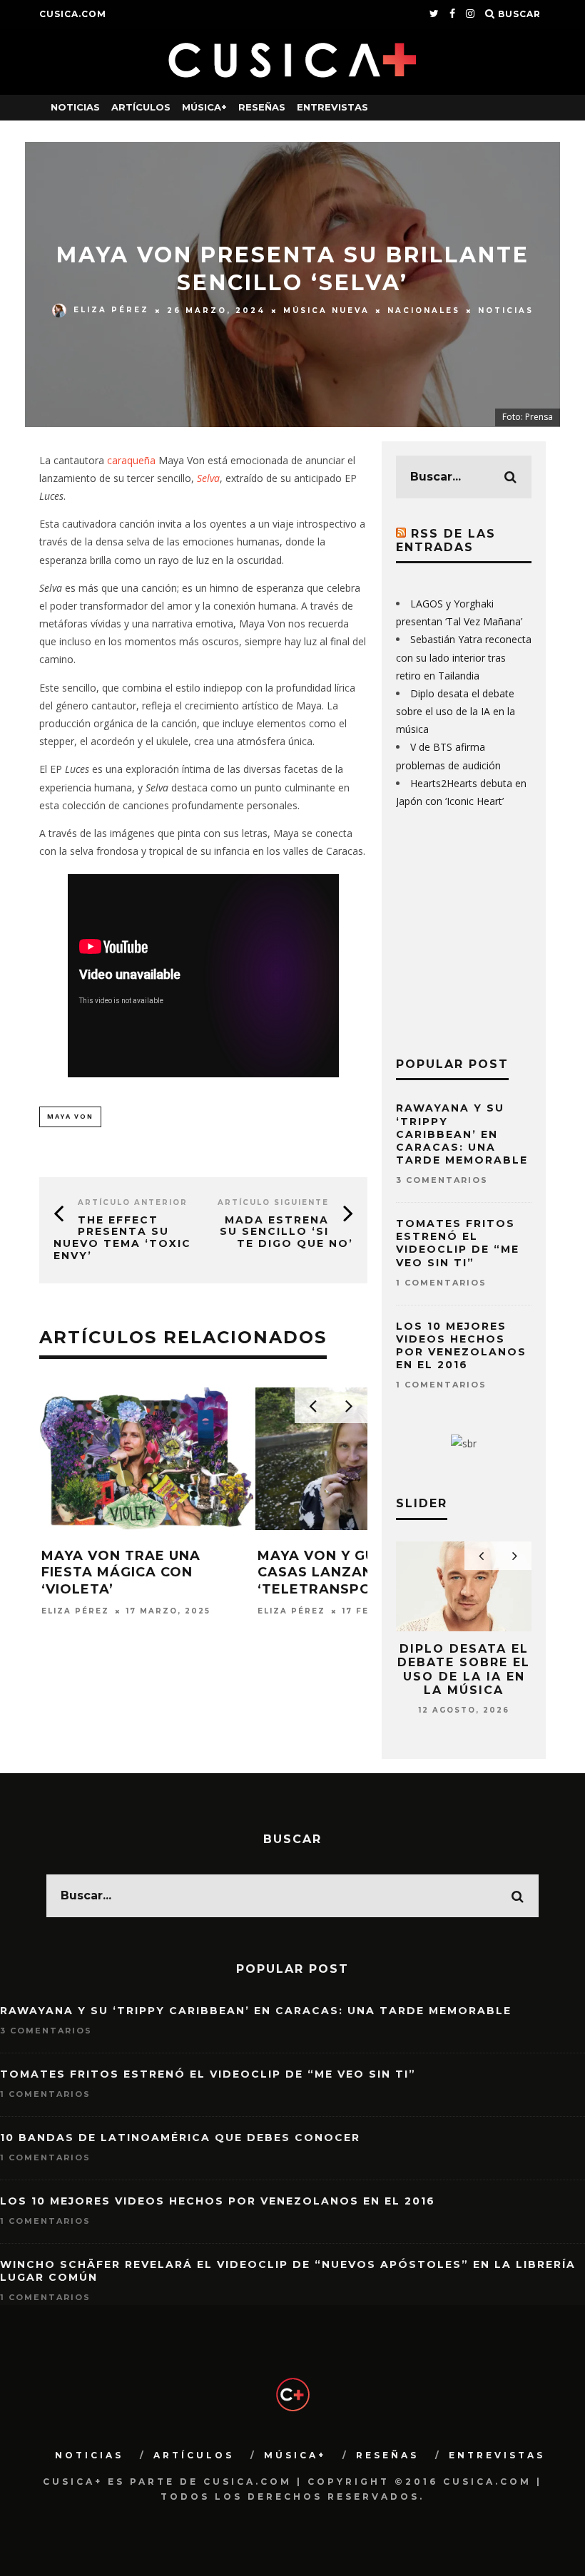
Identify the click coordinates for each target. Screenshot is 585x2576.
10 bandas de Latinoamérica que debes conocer (180, 2138)
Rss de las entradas (446, 540)
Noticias (75, 107)
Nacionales (424, 310)
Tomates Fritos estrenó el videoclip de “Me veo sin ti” (458, 1243)
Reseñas (262, 107)
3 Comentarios (442, 1180)
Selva (208, 478)
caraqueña (133, 460)
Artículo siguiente (273, 1202)
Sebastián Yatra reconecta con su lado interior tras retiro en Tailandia (464, 657)
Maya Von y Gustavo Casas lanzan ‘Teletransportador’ (349, 1572)
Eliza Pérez (111, 310)
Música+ (204, 107)
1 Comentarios (441, 1283)
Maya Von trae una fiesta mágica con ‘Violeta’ (121, 1572)
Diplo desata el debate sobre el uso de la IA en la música (456, 711)
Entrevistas (332, 107)
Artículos (141, 107)
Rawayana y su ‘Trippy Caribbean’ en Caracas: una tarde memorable (462, 1134)
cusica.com (73, 14)
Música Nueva (326, 310)
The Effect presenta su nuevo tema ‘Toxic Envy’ (122, 1238)
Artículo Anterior (133, 1202)
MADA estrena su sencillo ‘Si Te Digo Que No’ (286, 1232)
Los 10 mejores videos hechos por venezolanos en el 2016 (461, 1346)
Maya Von (70, 1116)
